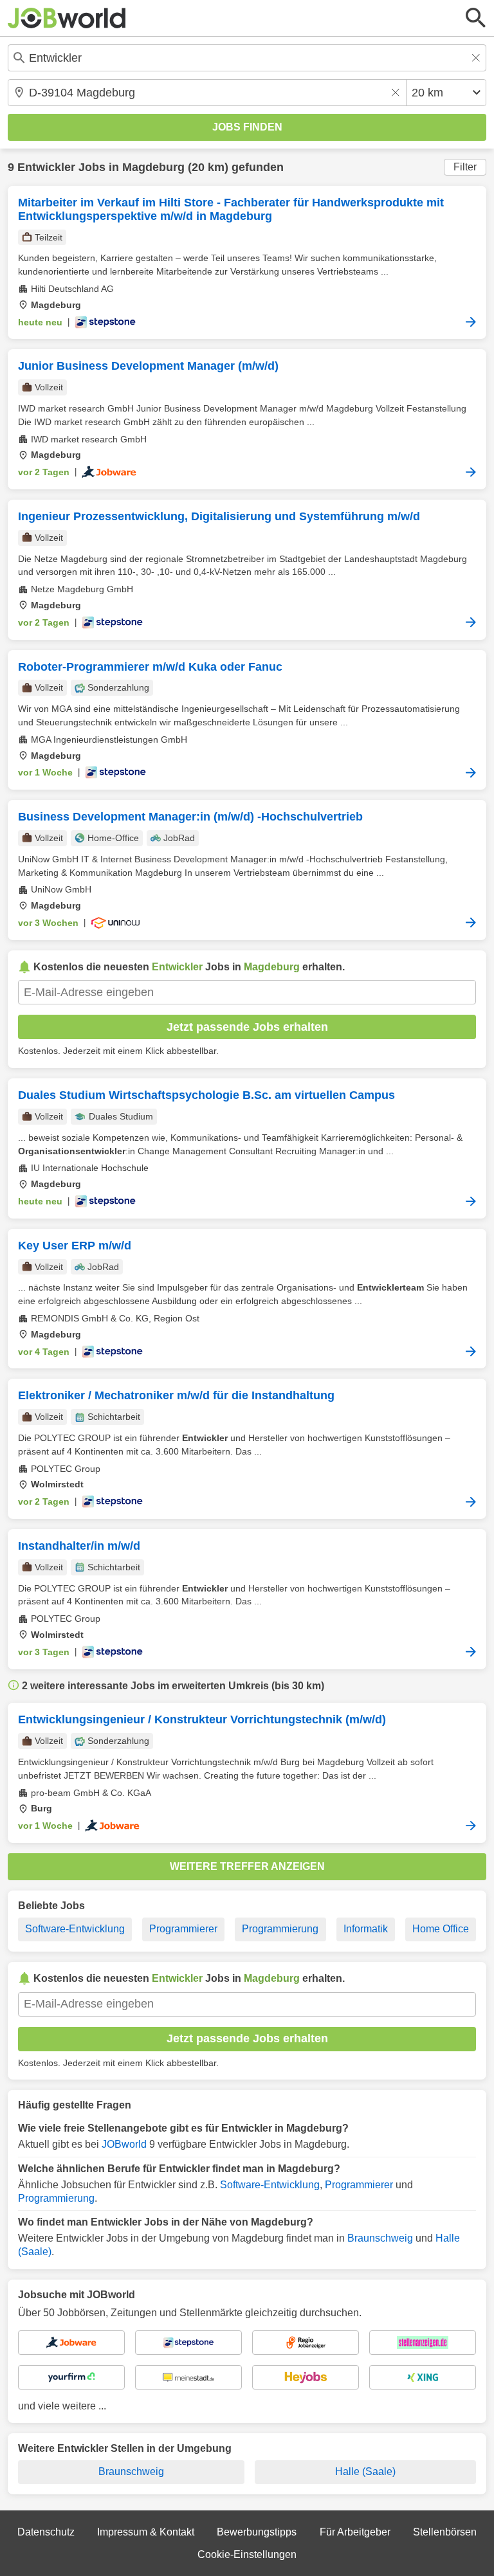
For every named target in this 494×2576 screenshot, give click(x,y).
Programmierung (280, 1929)
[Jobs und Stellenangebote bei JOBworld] (67, 18)
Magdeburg (153, 167)
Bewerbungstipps (257, 2532)
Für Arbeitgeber (355, 2532)
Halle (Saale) (365, 2472)
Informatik (366, 1929)
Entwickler (46, 167)
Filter (465, 167)
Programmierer (183, 1929)
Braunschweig (380, 2238)
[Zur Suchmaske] (476, 18)
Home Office (441, 1929)
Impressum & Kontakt (146, 2532)
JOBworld (124, 2144)
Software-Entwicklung (75, 1929)
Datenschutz (46, 2532)
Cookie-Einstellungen (247, 2554)
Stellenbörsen (445, 2532)
